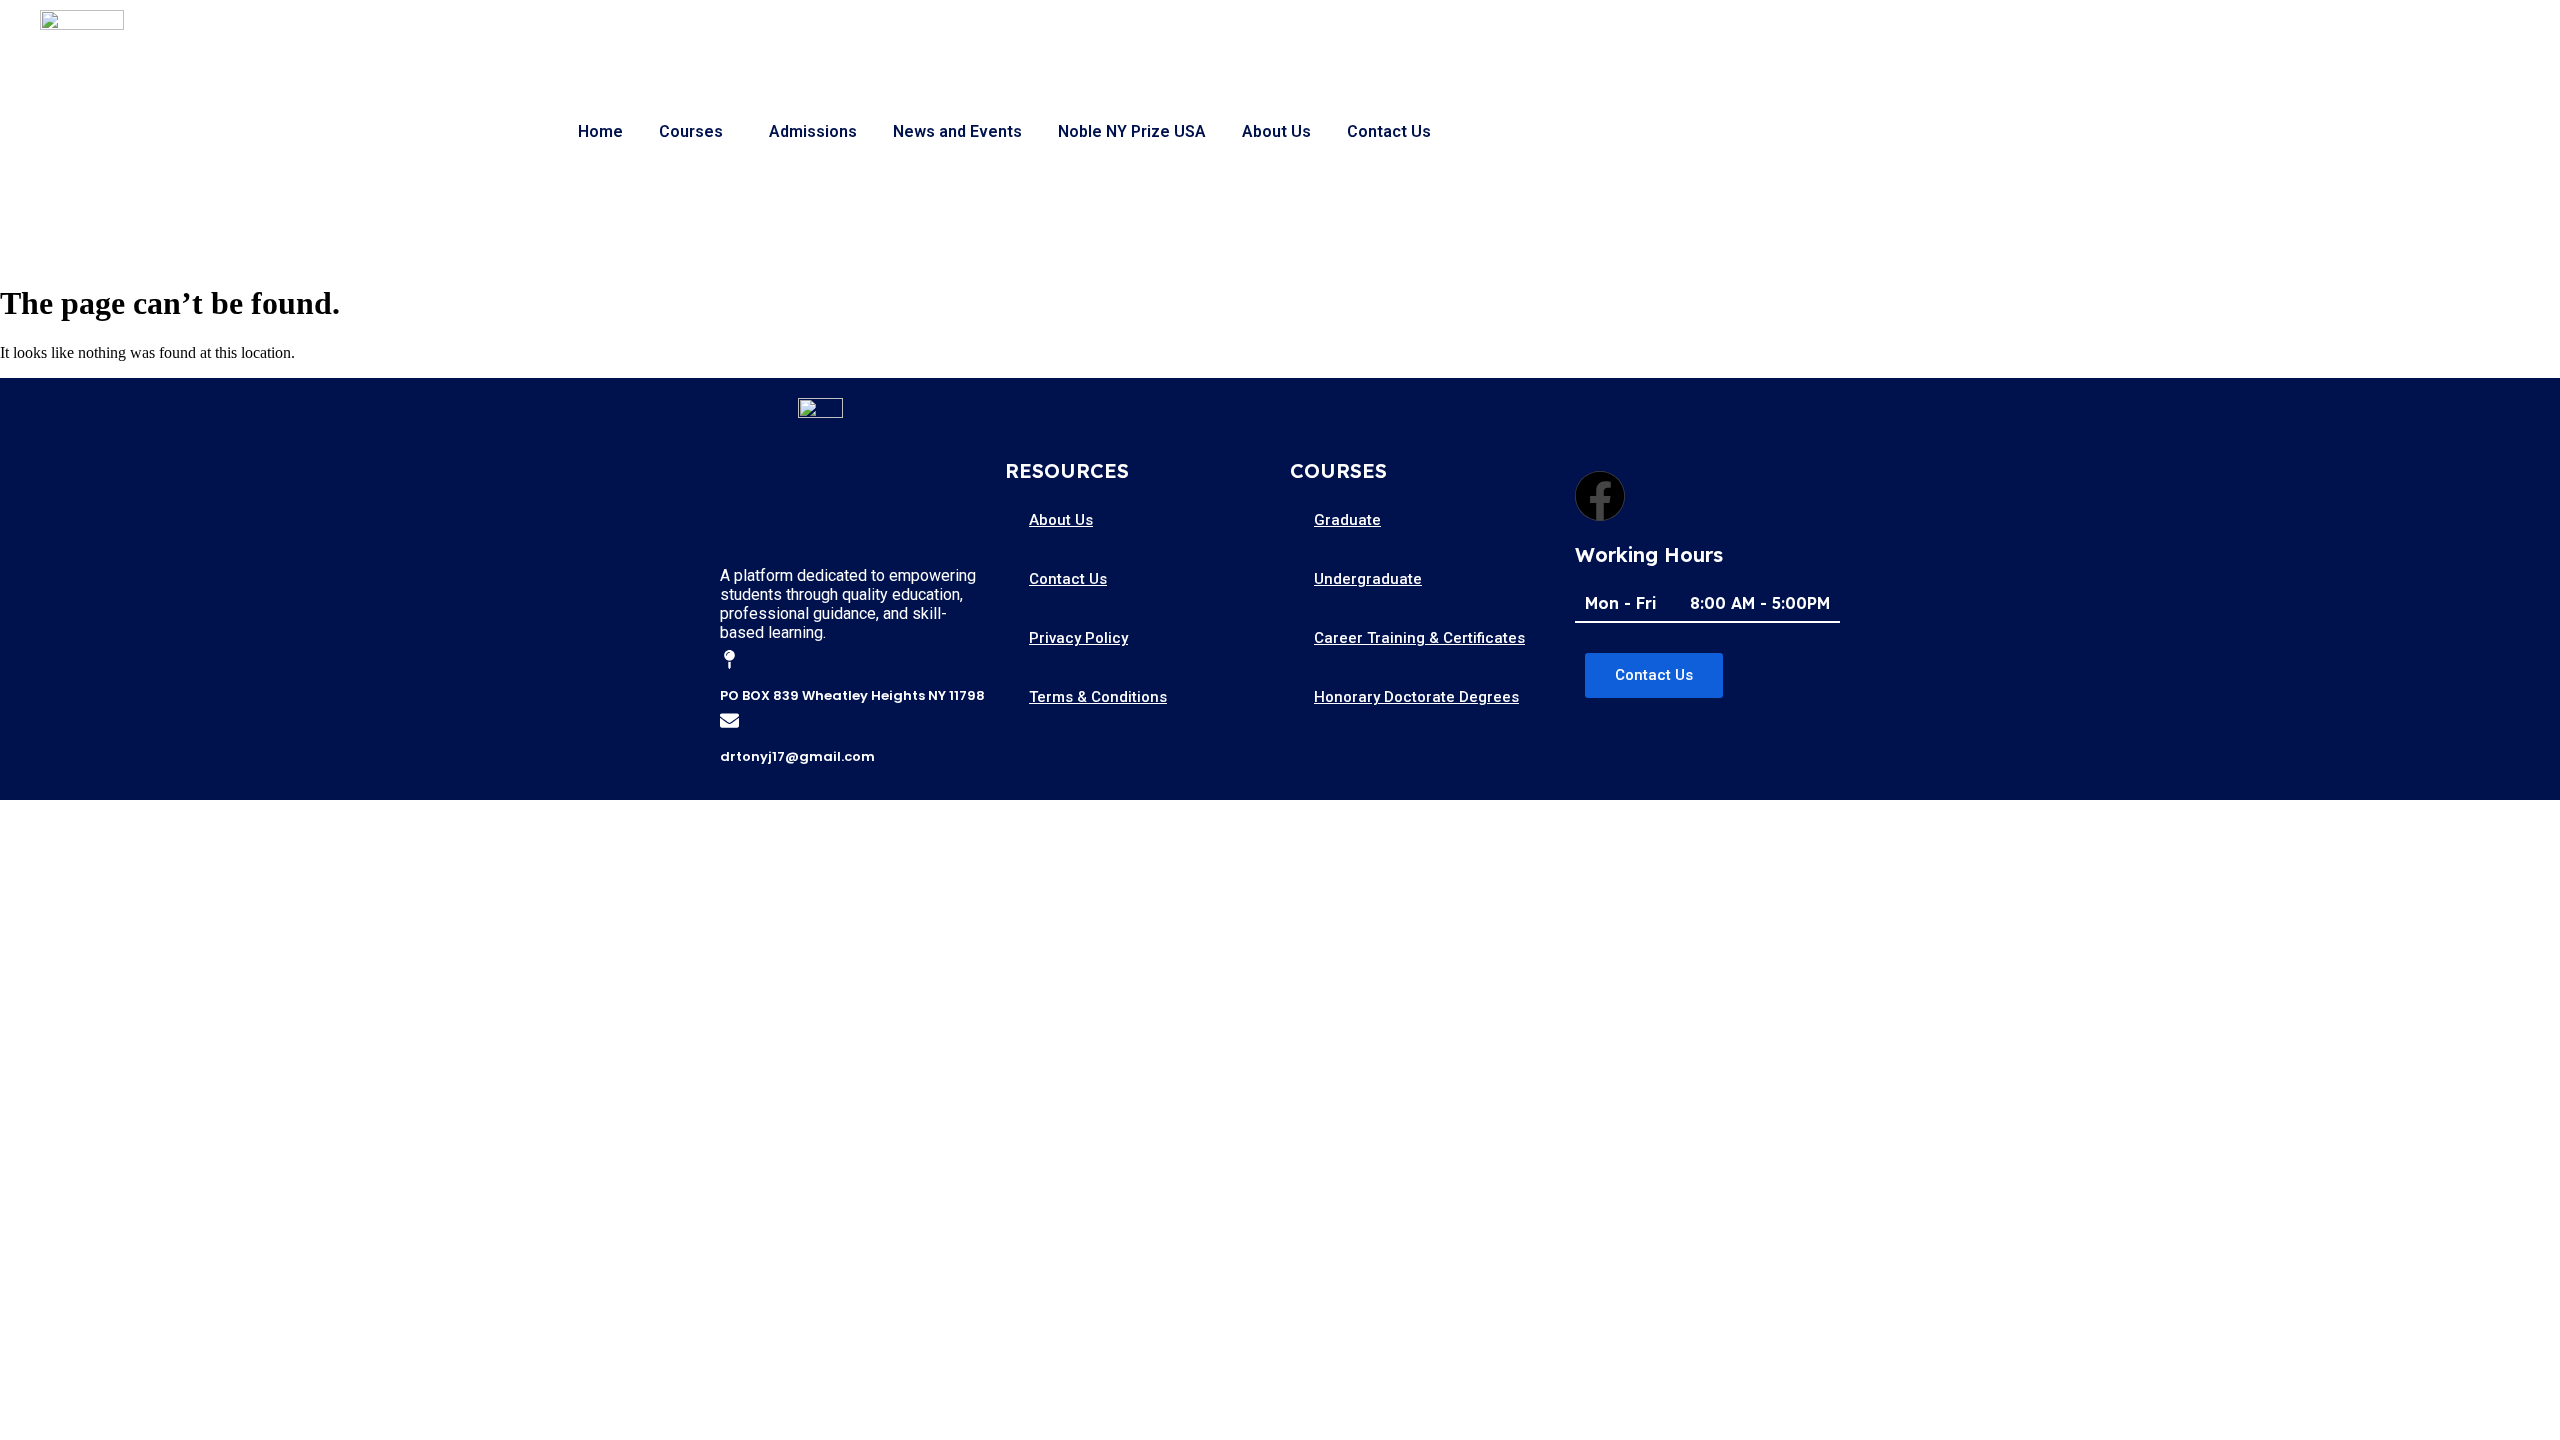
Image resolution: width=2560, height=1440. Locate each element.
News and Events (957, 131)
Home (600, 131)
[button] (696, 132)
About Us (1276, 131)
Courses (691, 131)
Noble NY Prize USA (1132, 131)
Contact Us (1389, 131)
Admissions (813, 131)
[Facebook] (1600, 496)
